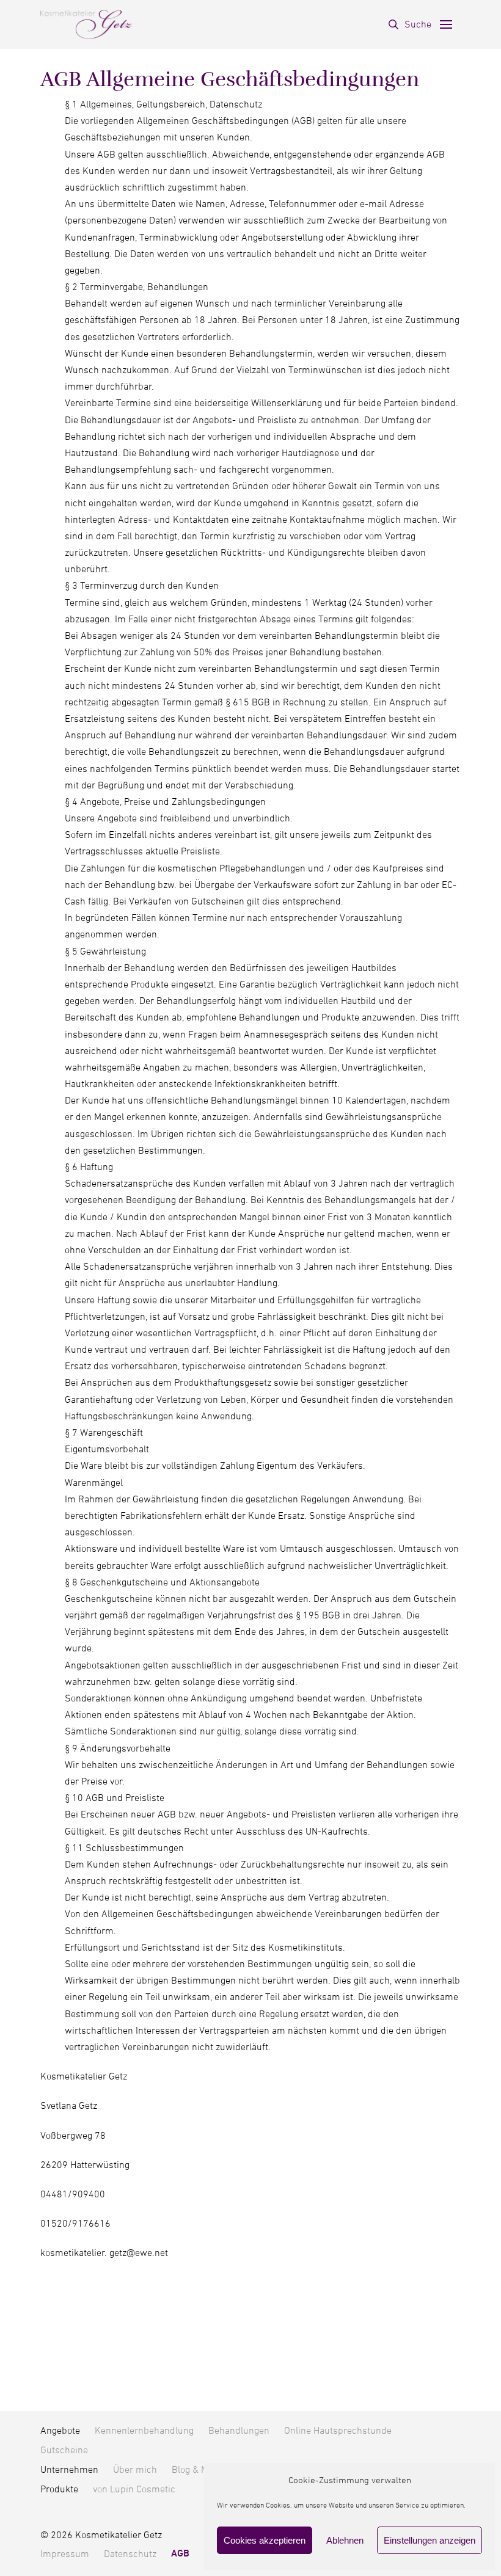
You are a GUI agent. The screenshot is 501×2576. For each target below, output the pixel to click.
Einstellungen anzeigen (430, 2540)
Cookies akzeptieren (265, 2540)
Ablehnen (345, 2540)
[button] (410, 24)
